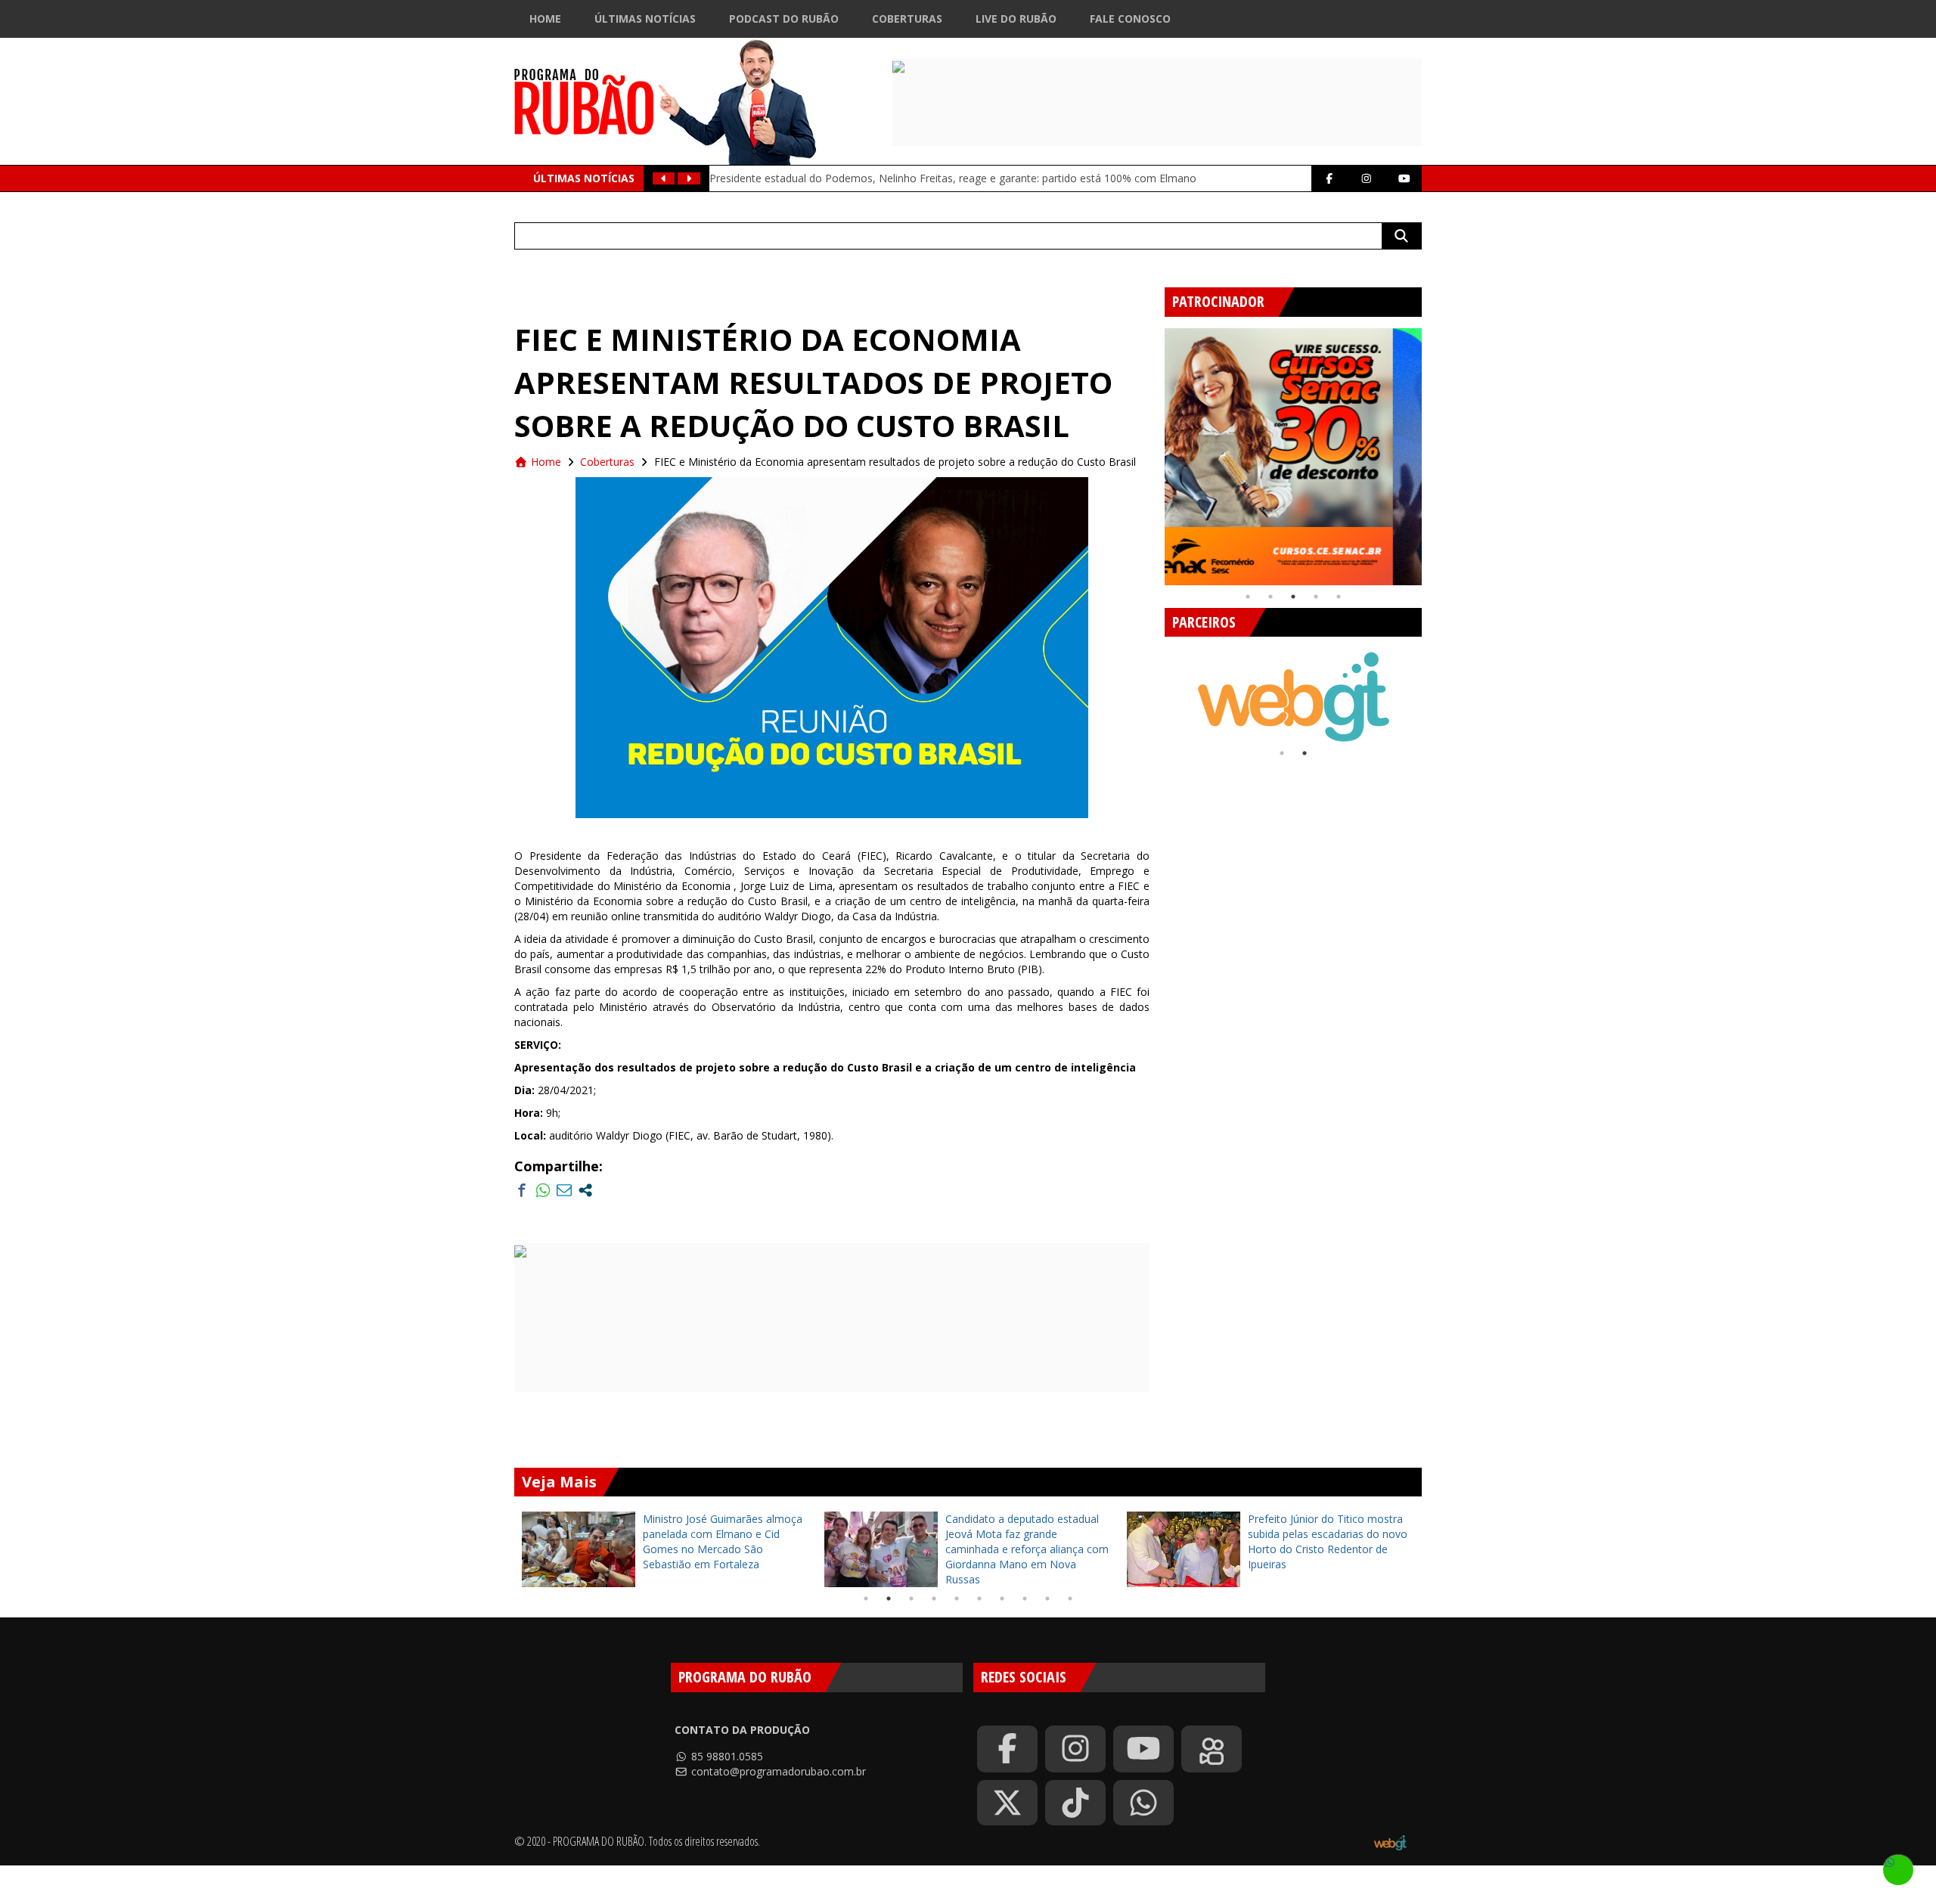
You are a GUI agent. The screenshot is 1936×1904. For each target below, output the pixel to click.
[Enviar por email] (564, 1190)
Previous (1153, 451)
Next (1433, 451)
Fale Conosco (1130, 19)
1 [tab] (1248, 597)
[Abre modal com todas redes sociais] (585, 1190)
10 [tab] (1070, 1599)
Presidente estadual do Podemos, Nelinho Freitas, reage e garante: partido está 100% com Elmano (953, 178)
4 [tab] (1316, 597)
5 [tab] (1339, 597)
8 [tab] (1025, 1599)
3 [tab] (1293, 597)
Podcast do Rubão (784, 19)
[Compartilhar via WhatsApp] (543, 1190)
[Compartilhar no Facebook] (522, 1190)
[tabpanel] (1293, 457)
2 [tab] (1270, 597)
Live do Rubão (1016, 19)
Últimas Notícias (645, 19)
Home (545, 19)
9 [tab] (1047, 1599)
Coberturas (907, 19)
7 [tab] (1002, 1599)
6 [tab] (979, 1599)
